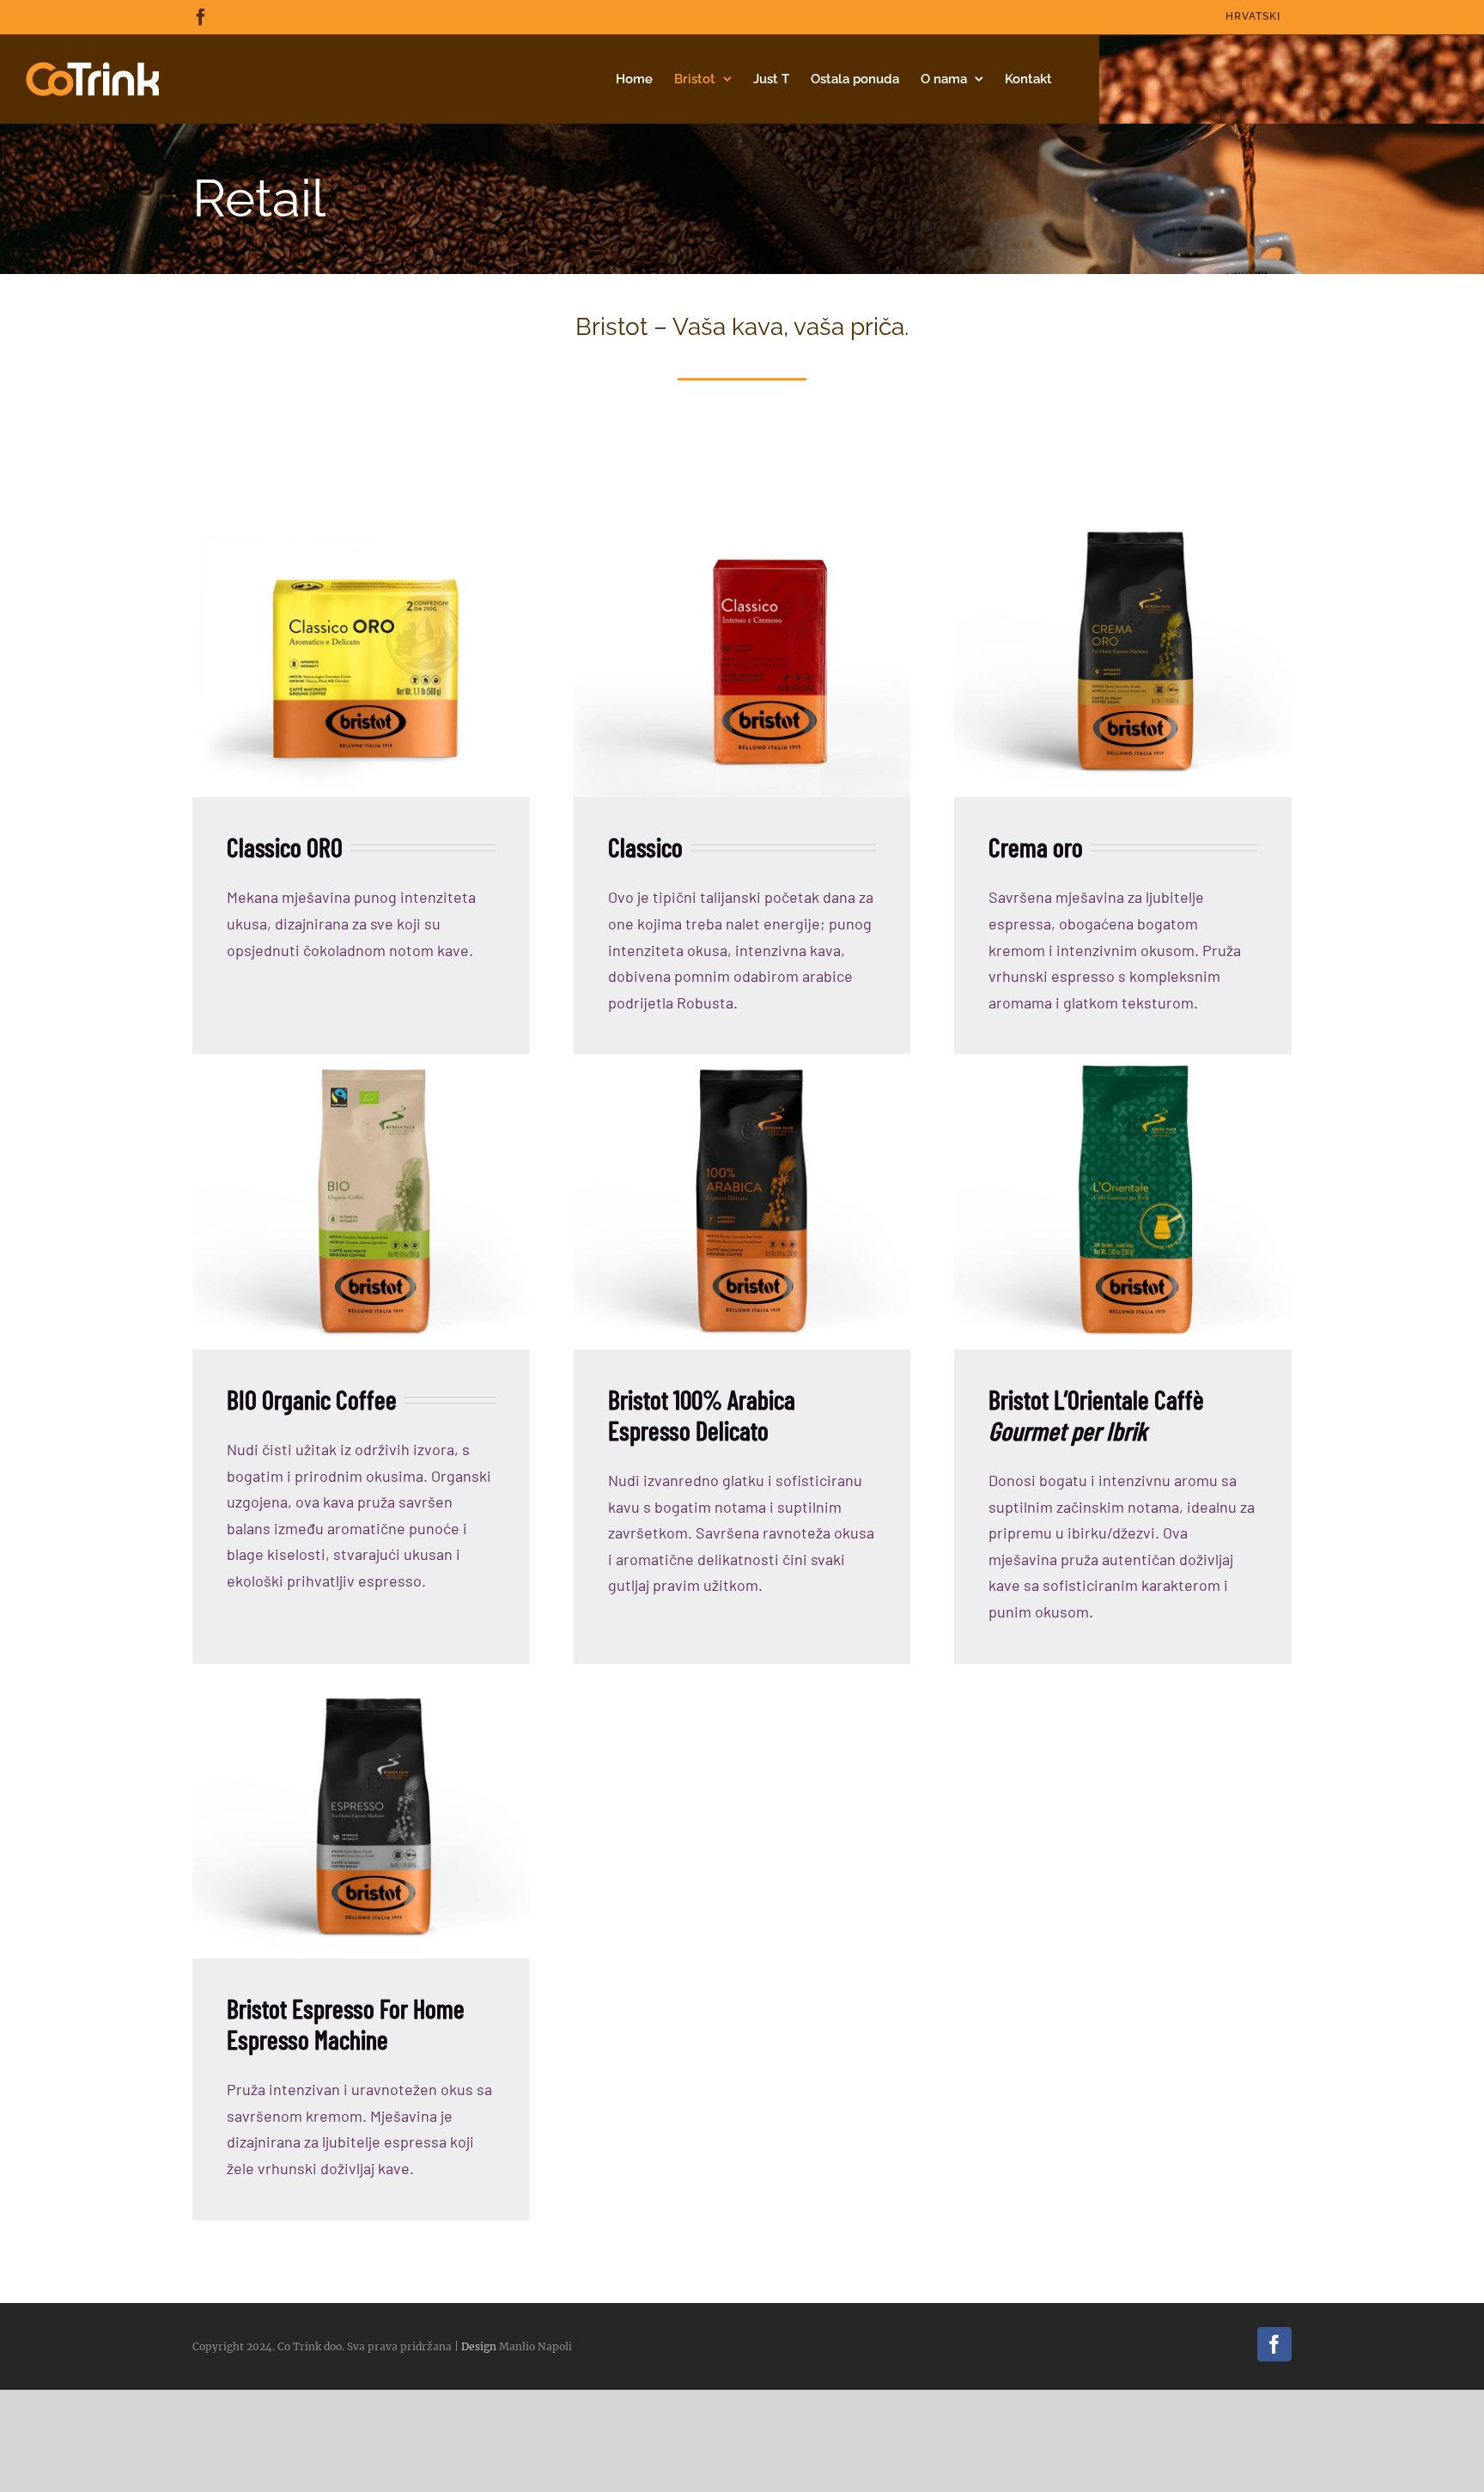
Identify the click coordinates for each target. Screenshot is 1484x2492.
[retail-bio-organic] (361, 1061)
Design (479, 2346)
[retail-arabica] (742, 1061)
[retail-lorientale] (1123, 1061)
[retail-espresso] (361, 1671)
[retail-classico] (742, 509)
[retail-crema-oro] (1123, 509)
